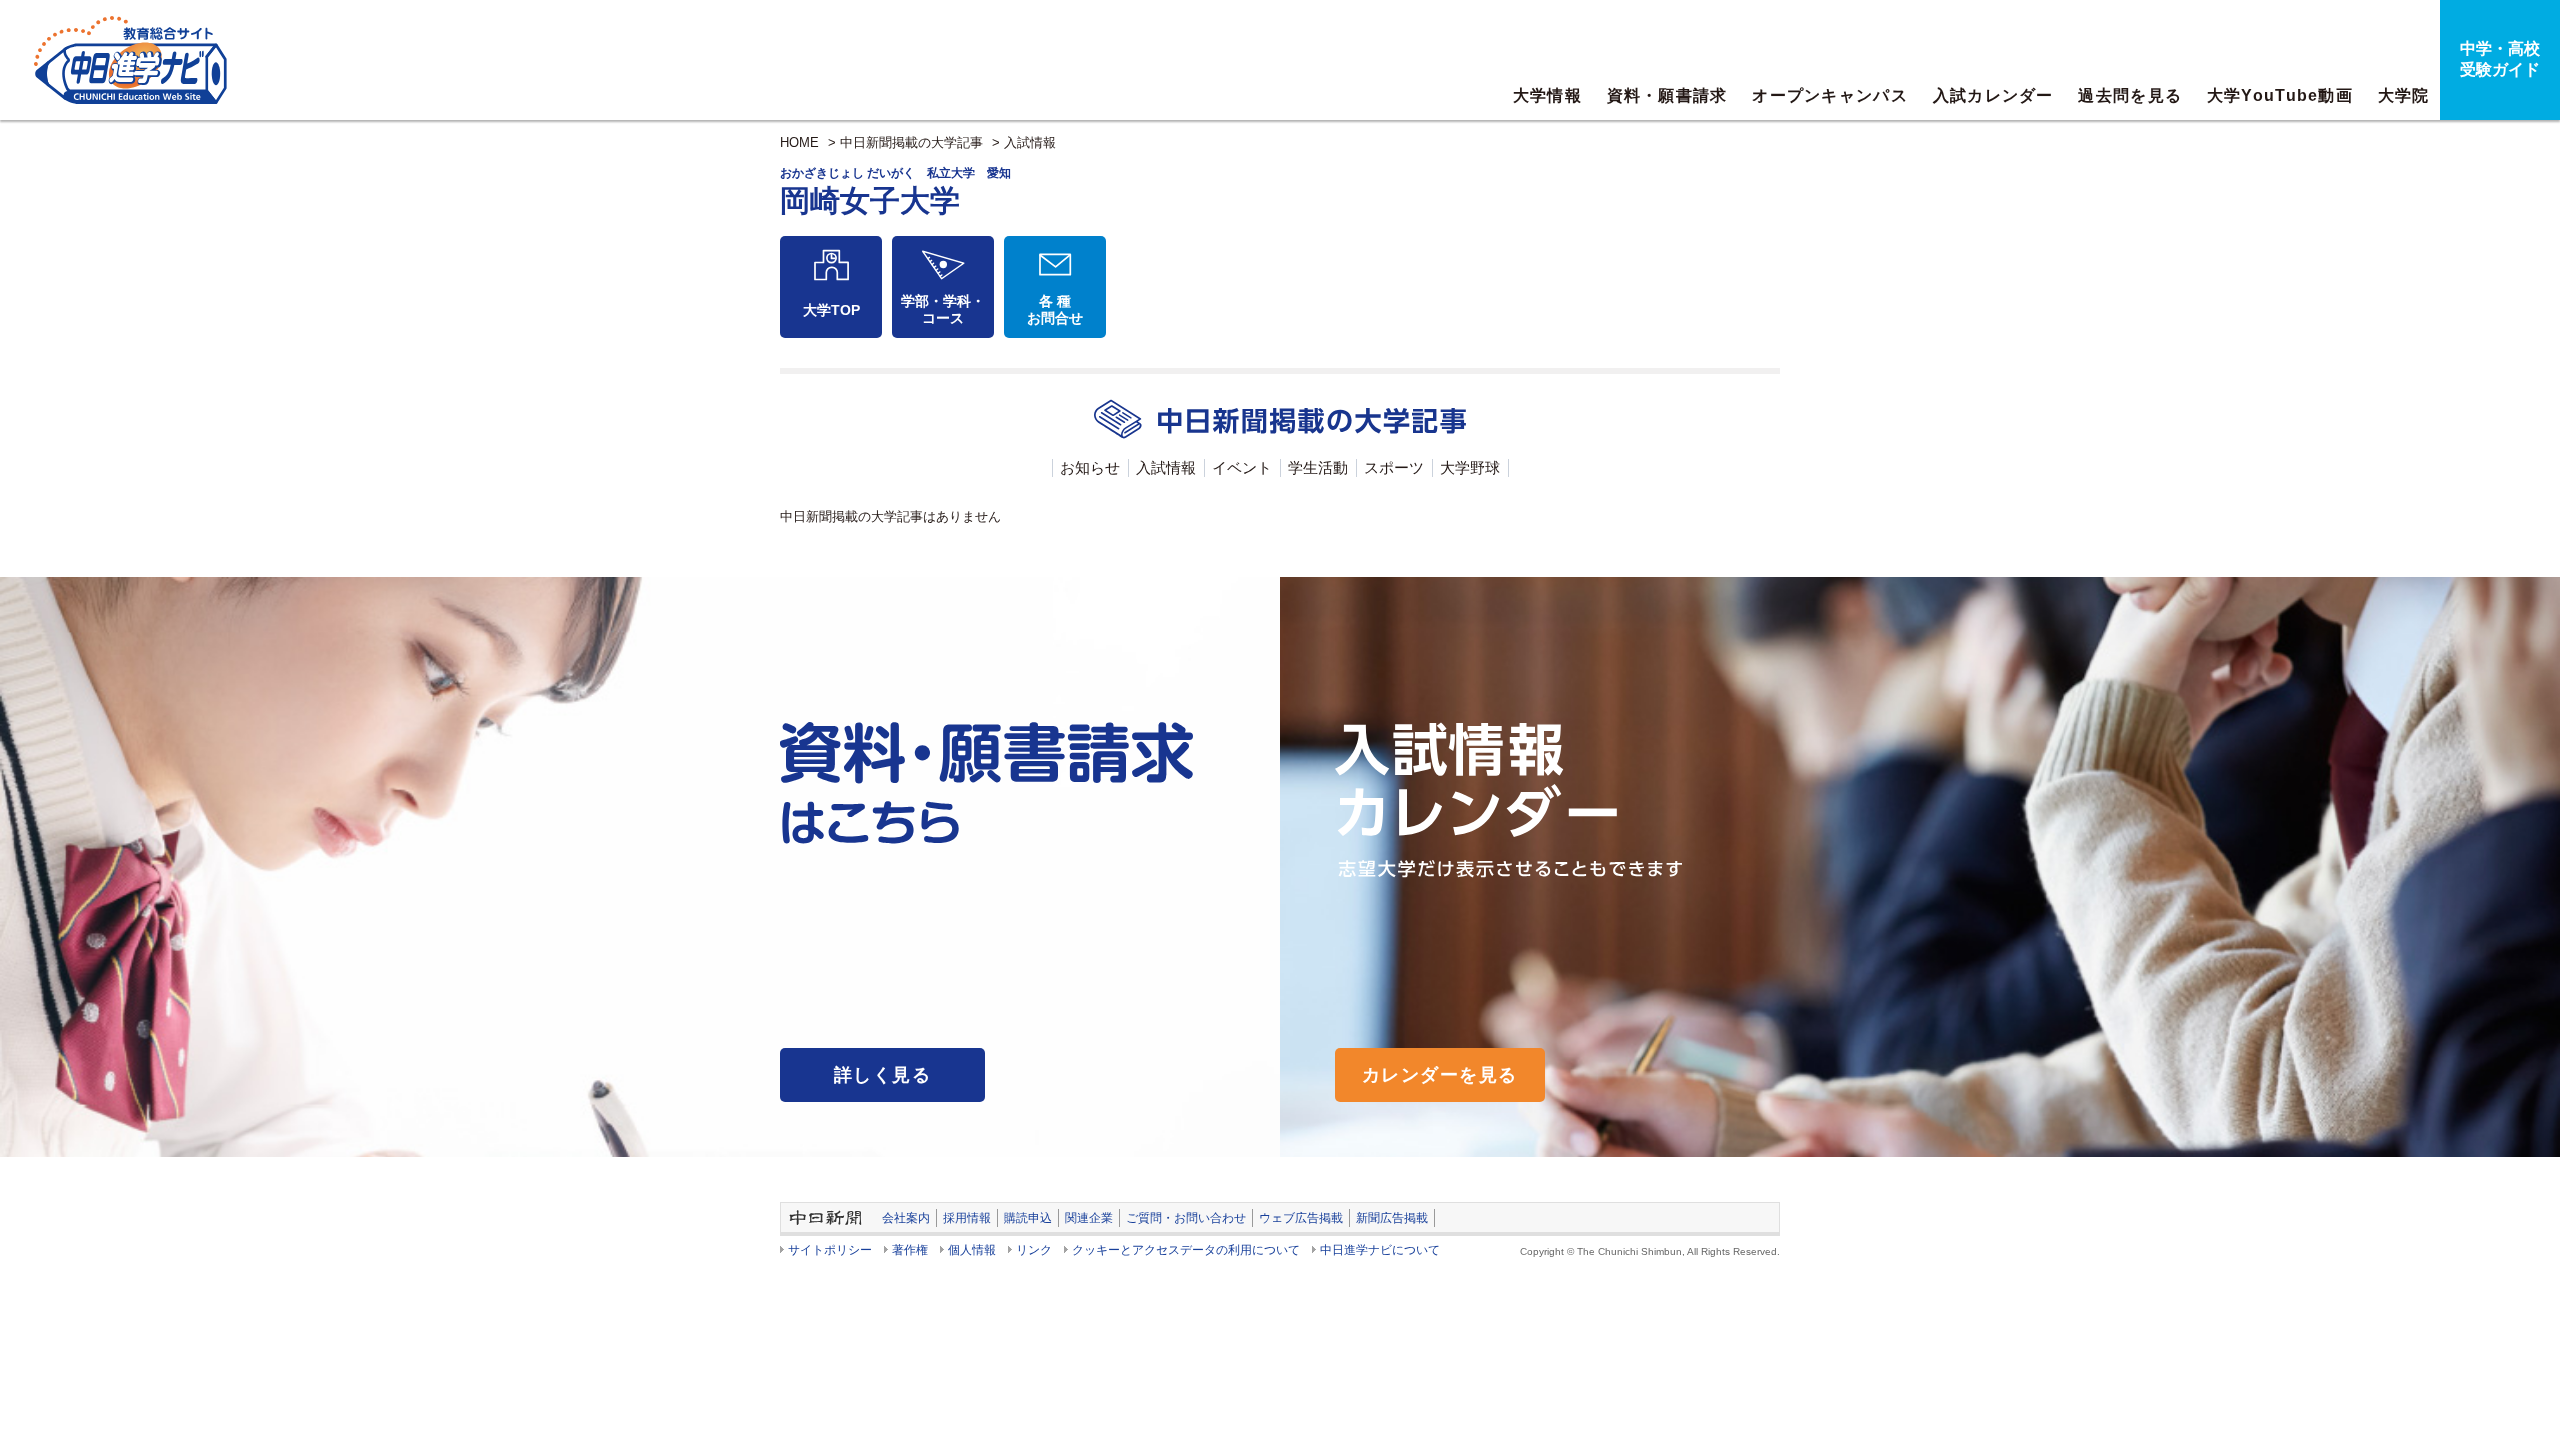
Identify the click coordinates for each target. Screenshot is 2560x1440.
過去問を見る (2130, 95)
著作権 (910, 1250)
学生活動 (1318, 467)
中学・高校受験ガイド (2500, 59)
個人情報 (972, 1250)
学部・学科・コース (943, 309)
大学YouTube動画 (2280, 95)
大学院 (2404, 95)
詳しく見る (882, 1075)
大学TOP (831, 310)
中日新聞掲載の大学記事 (911, 142)
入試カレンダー (1993, 95)
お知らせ (1090, 467)
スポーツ (1394, 467)
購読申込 (1028, 1218)
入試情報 (1030, 142)
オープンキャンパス (1830, 95)
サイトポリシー (830, 1250)
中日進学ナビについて (1380, 1250)
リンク (1034, 1250)
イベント (1242, 467)
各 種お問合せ (1055, 309)
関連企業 (1089, 1218)
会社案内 (906, 1218)
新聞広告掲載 (1392, 1218)
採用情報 (967, 1218)
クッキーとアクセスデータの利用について (1186, 1250)
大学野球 (1470, 467)
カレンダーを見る (1440, 1075)
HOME (799, 142)
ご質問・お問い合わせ (1186, 1218)
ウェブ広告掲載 (1301, 1218)
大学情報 (1547, 95)
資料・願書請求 (1667, 95)
